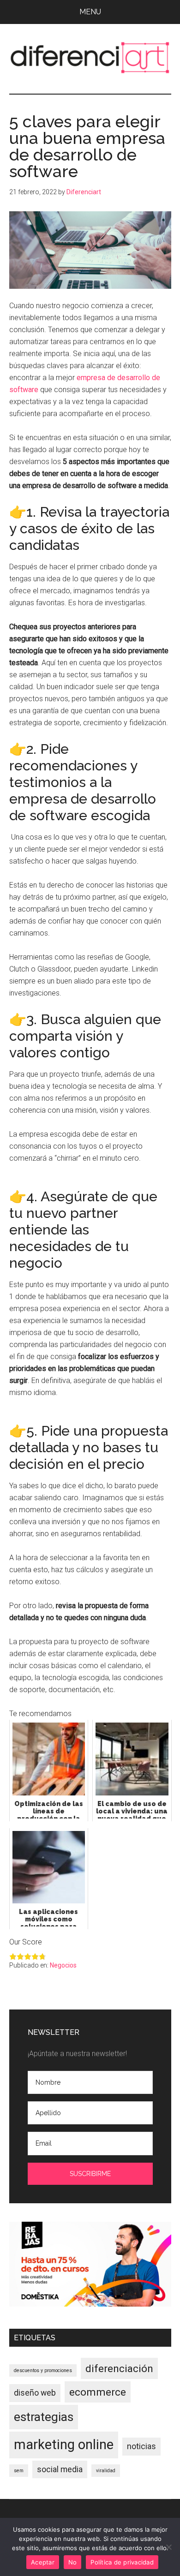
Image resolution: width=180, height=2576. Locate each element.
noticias (141, 2446)
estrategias (44, 2417)
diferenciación (119, 2368)
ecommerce (98, 2392)
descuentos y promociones (43, 2370)
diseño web (35, 2393)
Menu (90, 12)
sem (19, 2471)
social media (60, 2469)
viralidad (106, 2471)
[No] (168, 2547)
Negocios (63, 1965)
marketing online (64, 2445)
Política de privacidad (122, 2562)
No (73, 2562)
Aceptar (43, 2562)
